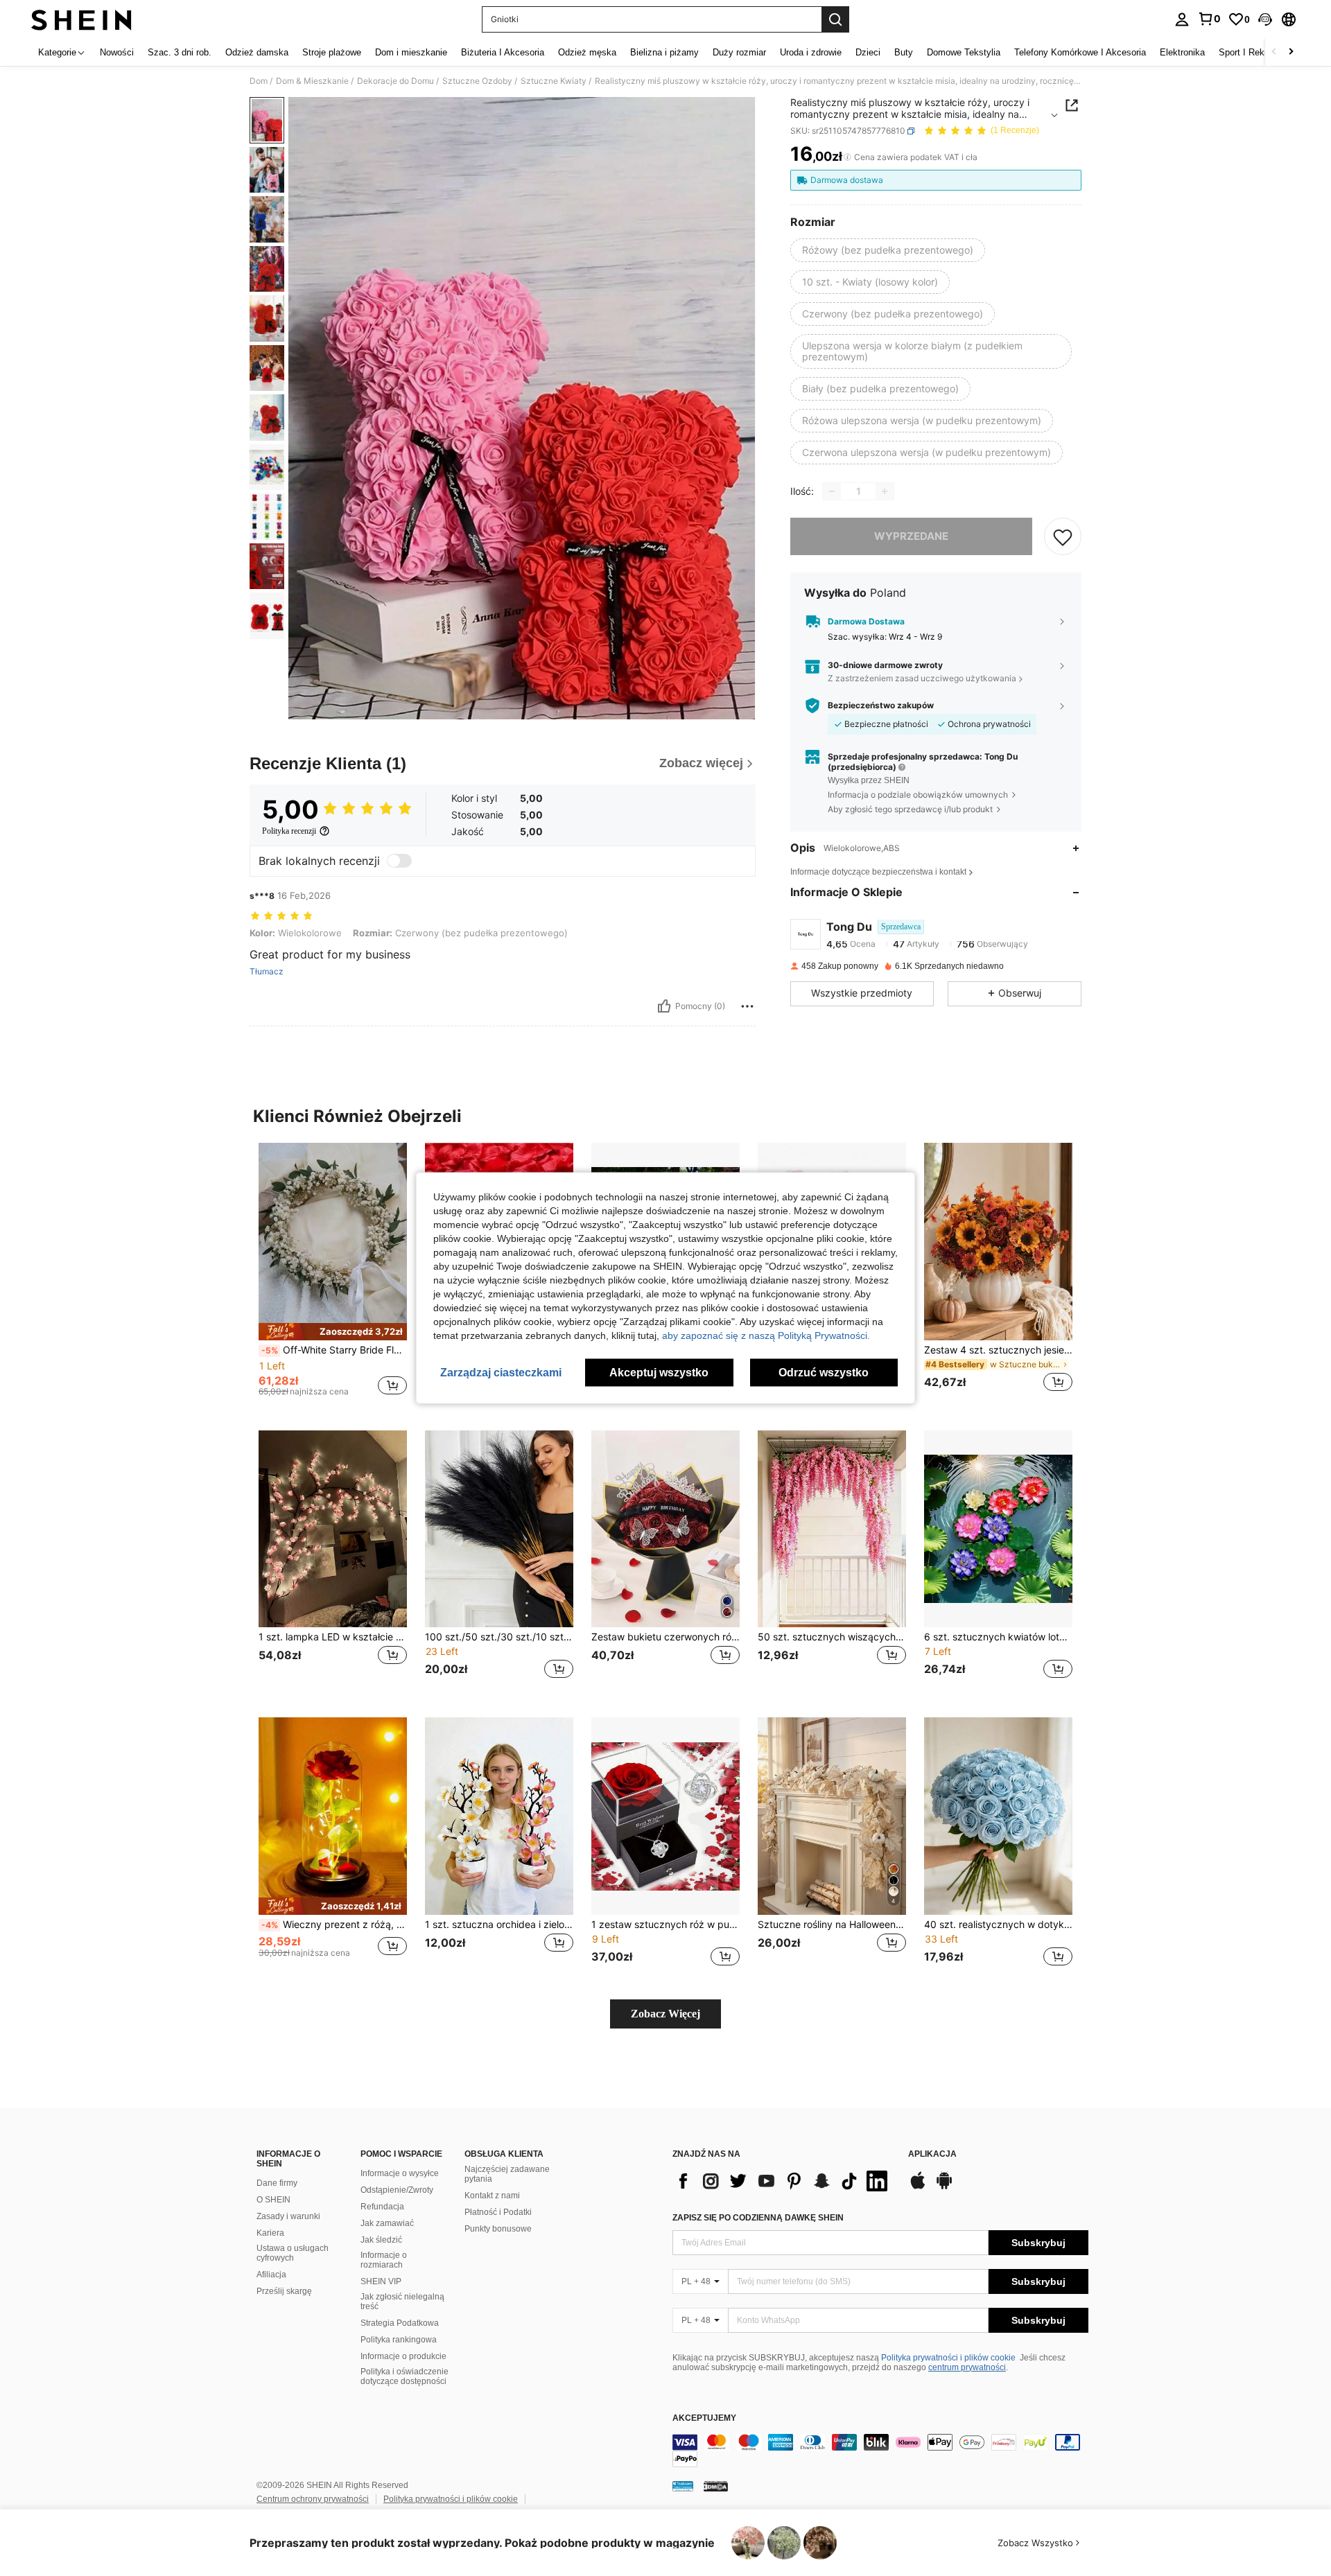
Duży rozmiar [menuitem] (739, 52)
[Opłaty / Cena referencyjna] (847, 157)
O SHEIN (273, 2200)
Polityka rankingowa (399, 2340)
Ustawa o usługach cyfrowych (293, 2253)
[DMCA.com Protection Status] (716, 2486)
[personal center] (1182, 19)
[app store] (918, 2187)
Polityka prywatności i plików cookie (948, 2358)
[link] (1209, 19)
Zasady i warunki (288, 2216)
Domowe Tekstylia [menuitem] (964, 52)
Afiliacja (271, 2275)
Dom (259, 81)
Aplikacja (932, 2154)
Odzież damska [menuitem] (257, 52)
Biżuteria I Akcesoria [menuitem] (503, 52)
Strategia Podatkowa (400, 2323)
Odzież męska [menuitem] (587, 52)
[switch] (399, 861)
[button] (1265, 19)
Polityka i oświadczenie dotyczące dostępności (404, 2376)
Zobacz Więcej (665, 2014)
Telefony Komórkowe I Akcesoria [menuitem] (1080, 52)
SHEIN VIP (381, 2281)
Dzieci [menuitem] (868, 52)
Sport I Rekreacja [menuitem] (1254, 52)
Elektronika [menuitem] (1182, 52)
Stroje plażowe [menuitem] (332, 52)
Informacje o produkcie (403, 2356)
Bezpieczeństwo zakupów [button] (881, 706)
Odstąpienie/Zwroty (397, 2190)
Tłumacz (267, 972)
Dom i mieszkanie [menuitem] (411, 52)
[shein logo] (81, 19)
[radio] (888, 250)
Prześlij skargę (284, 2291)
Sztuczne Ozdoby (477, 81)
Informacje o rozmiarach (384, 2260)
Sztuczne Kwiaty (554, 81)
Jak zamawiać (387, 2223)
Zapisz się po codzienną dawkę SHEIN (758, 2218)
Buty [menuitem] (904, 52)
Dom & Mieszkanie (312, 81)
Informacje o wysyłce (400, 2173)
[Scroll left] (1274, 52)
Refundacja (382, 2207)
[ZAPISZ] (1063, 536)
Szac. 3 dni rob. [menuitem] (180, 52)
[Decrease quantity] (832, 491)
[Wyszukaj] (835, 19)
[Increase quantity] (885, 491)
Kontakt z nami (492, 2196)
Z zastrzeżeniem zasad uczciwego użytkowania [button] (922, 678)
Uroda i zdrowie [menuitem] (811, 52)
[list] (783, 2181)
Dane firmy (277, 2183)
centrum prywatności (967, 2367)
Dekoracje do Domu (395, 81)
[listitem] (333, 1276)
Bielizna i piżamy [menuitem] (664, 52)
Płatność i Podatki (498, 2212)
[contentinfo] (880, 2451)
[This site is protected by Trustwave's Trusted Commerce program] (683, 2486)
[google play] (944, 2187)
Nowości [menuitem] (117, 52)
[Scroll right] (1291, 52)
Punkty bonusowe (498, 2229)
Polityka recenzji (289, 831)
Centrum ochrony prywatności (313, 2499)
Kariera (270, 2233)
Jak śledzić (381, 2240)
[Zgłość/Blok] (747, 1006)
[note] (333, 1332)
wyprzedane (911, 536)
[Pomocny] (664, 1006)
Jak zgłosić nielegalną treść (402, 2302)
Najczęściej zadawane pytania (507, 2174)
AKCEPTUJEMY (704, 2418)
